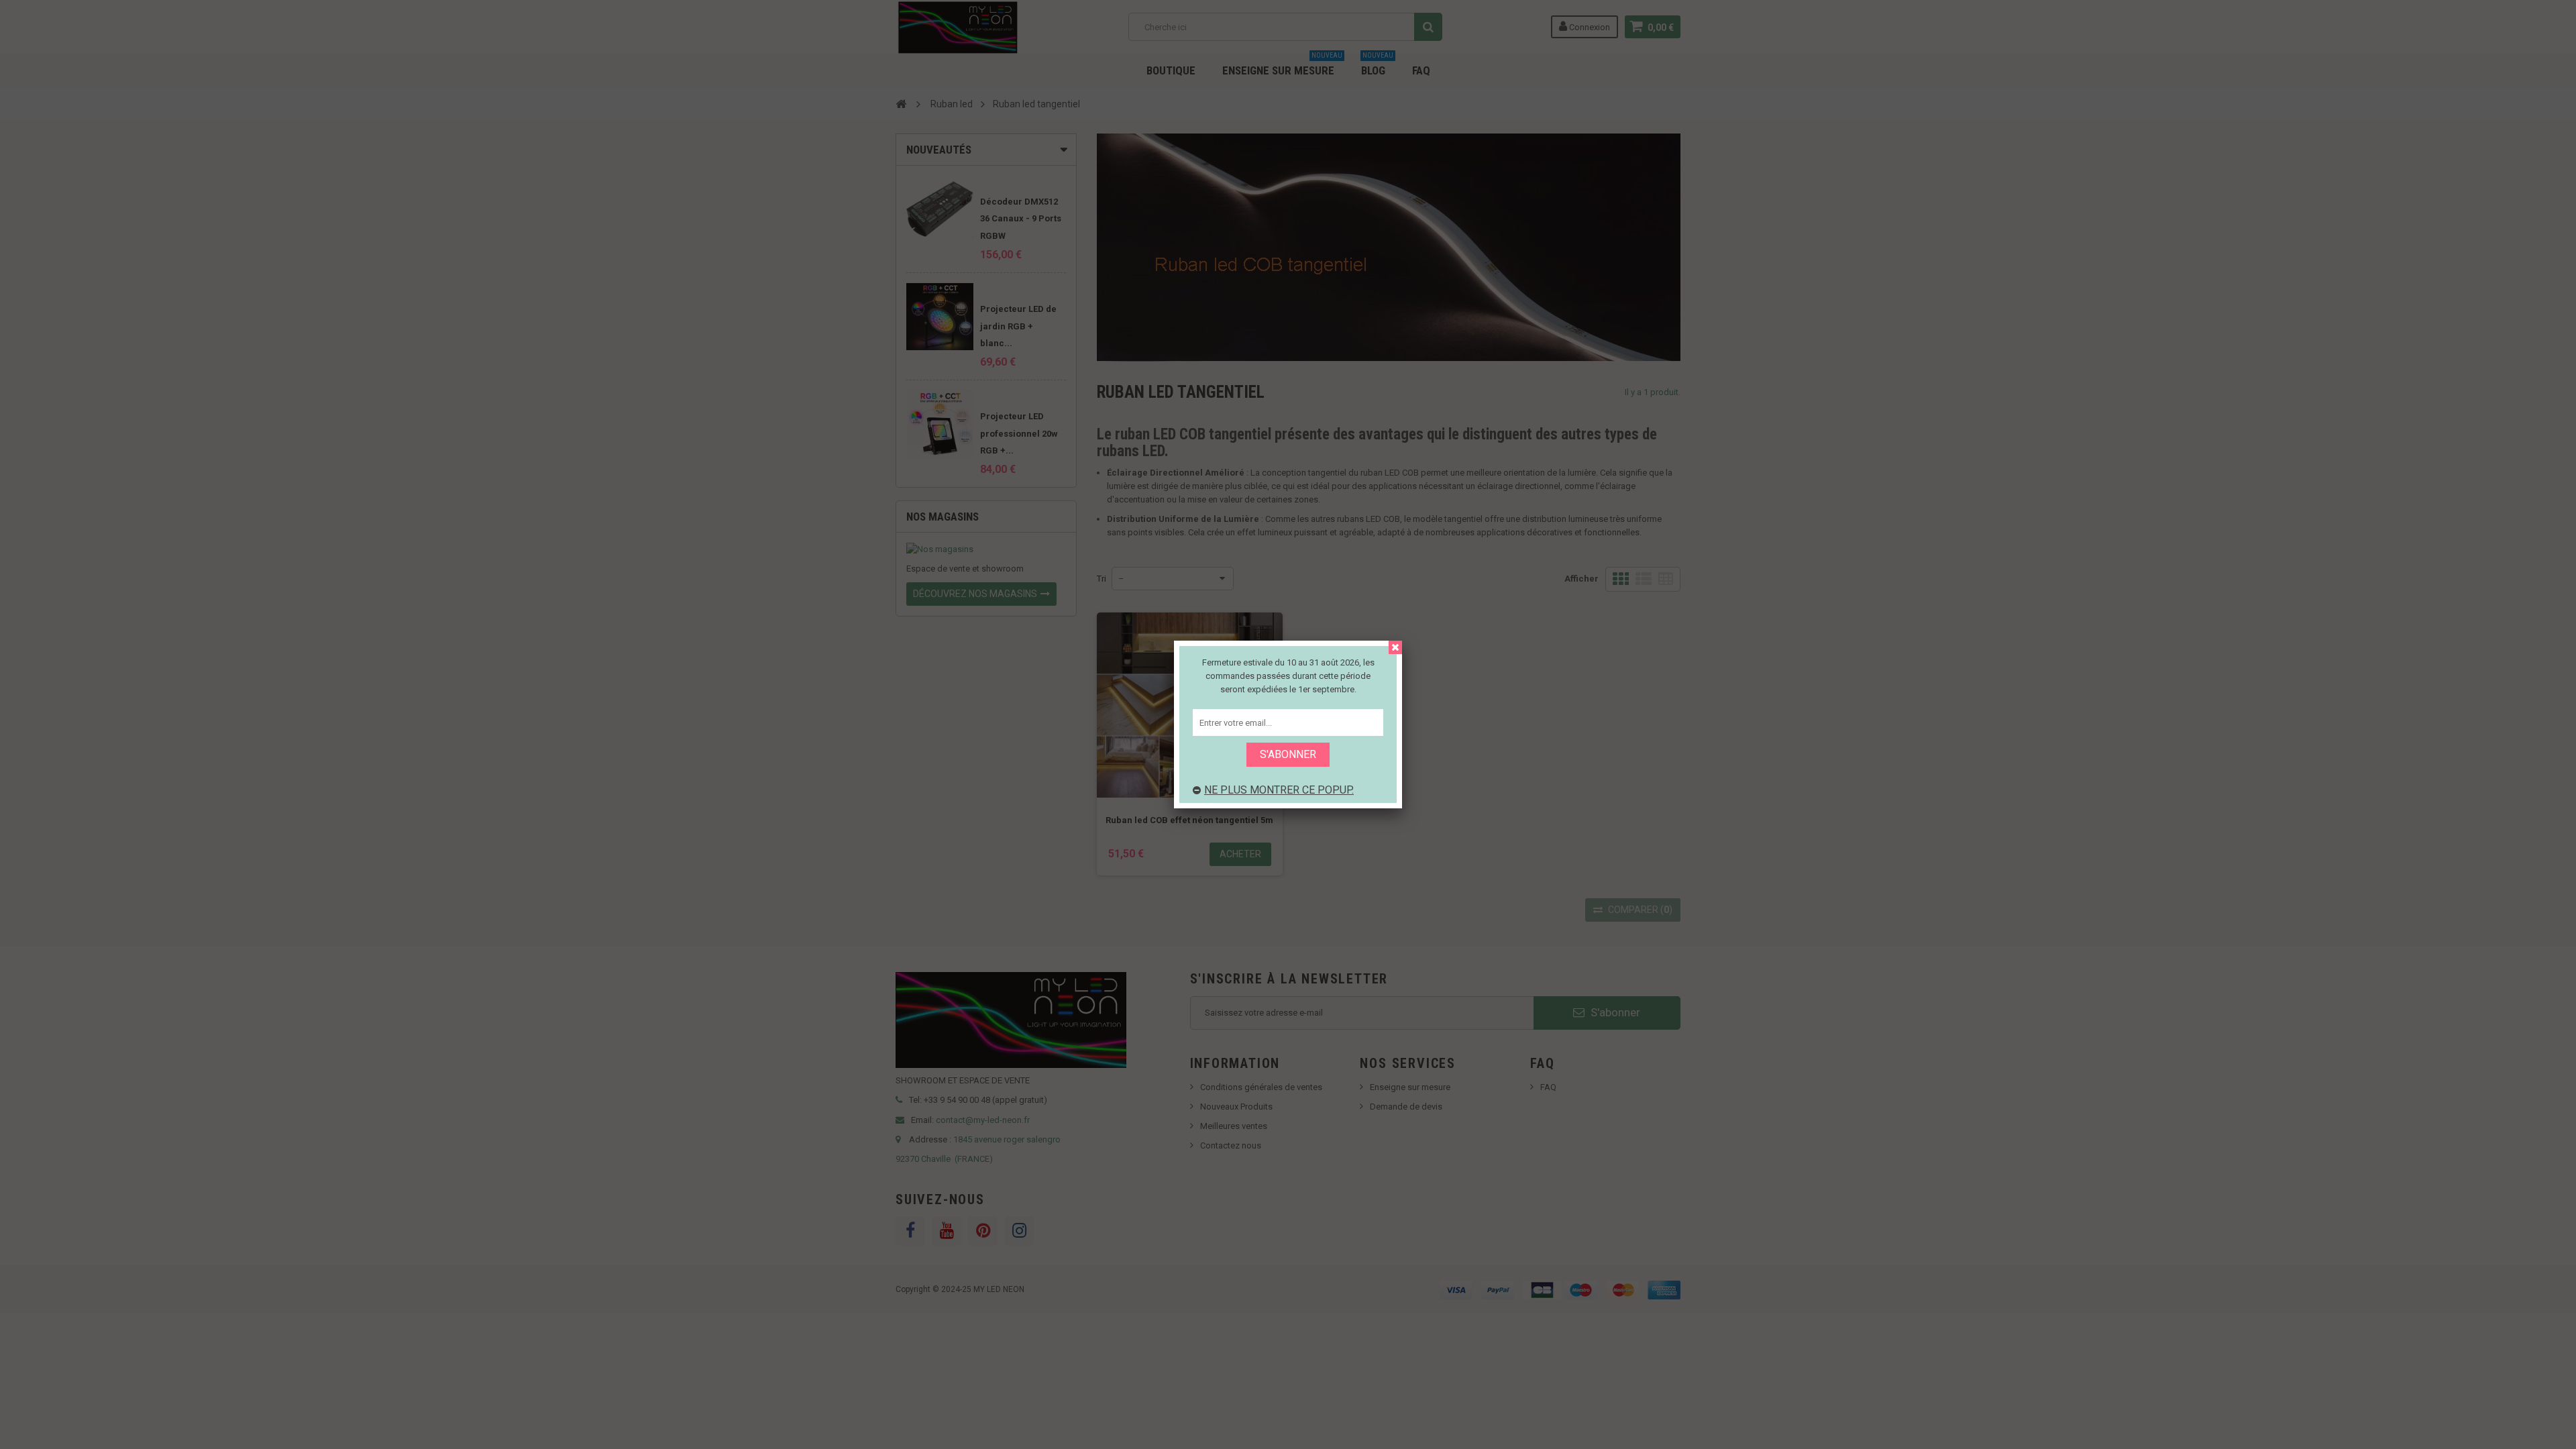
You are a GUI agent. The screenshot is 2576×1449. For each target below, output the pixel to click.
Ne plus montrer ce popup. (1279, 790)
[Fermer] (1395, 647)
